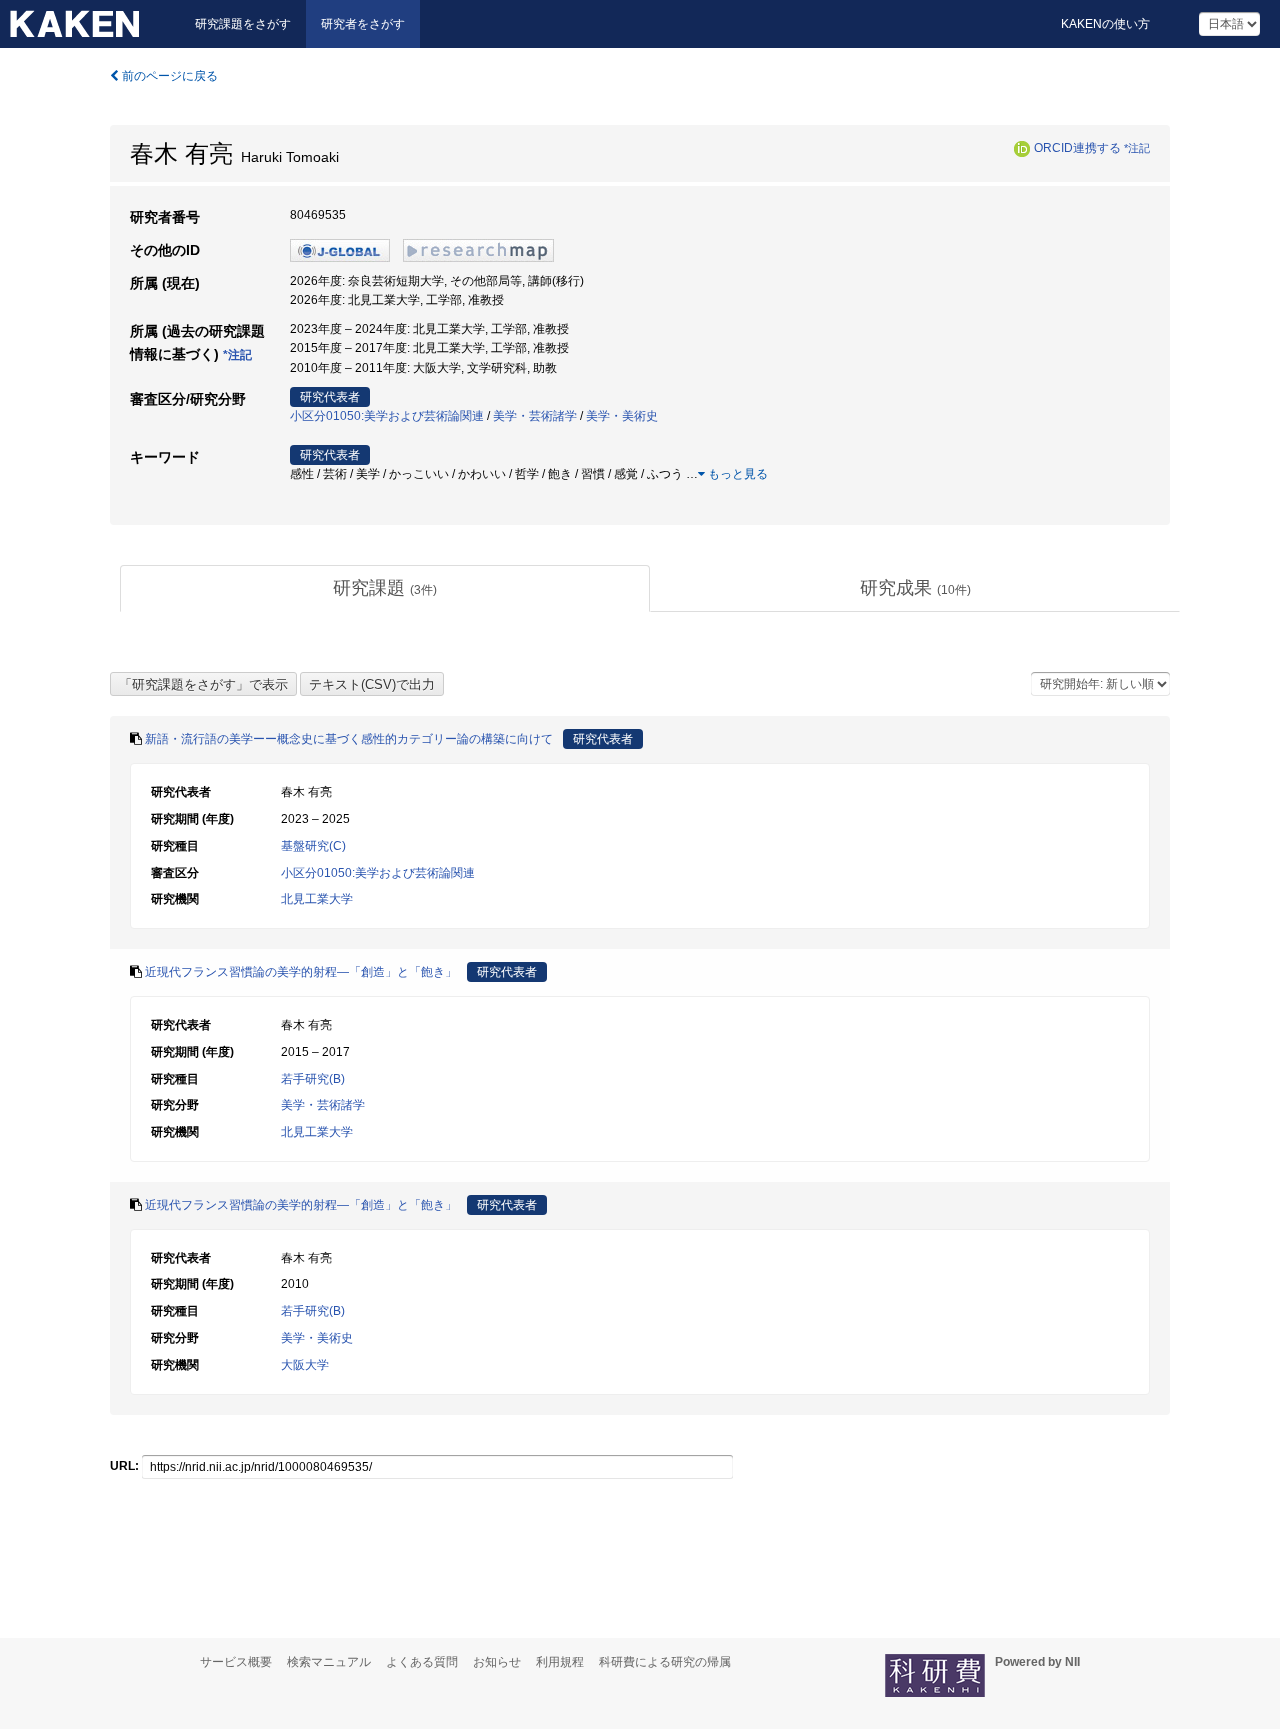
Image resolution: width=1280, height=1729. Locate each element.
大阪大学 (305, 1365)
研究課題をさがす (243, 24)
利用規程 (560, 1662)
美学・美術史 (622, 416)
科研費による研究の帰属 (665, 1662)
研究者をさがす (363, 24)
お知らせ (497, 1662)
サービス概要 (236, 1662)
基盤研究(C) (313, 846)
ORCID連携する (1077, 148)
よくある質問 (422, 1662)
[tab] (385, 589)
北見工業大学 (317, 899)
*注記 (1137, 148)
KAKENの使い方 (1105, 24)
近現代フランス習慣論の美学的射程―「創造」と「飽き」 (301, 972)
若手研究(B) (313, 1079)
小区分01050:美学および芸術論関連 (387, 416)
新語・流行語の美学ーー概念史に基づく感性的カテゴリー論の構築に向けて (349, 739)
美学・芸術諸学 (535, 416)
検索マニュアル (329, 1662)
